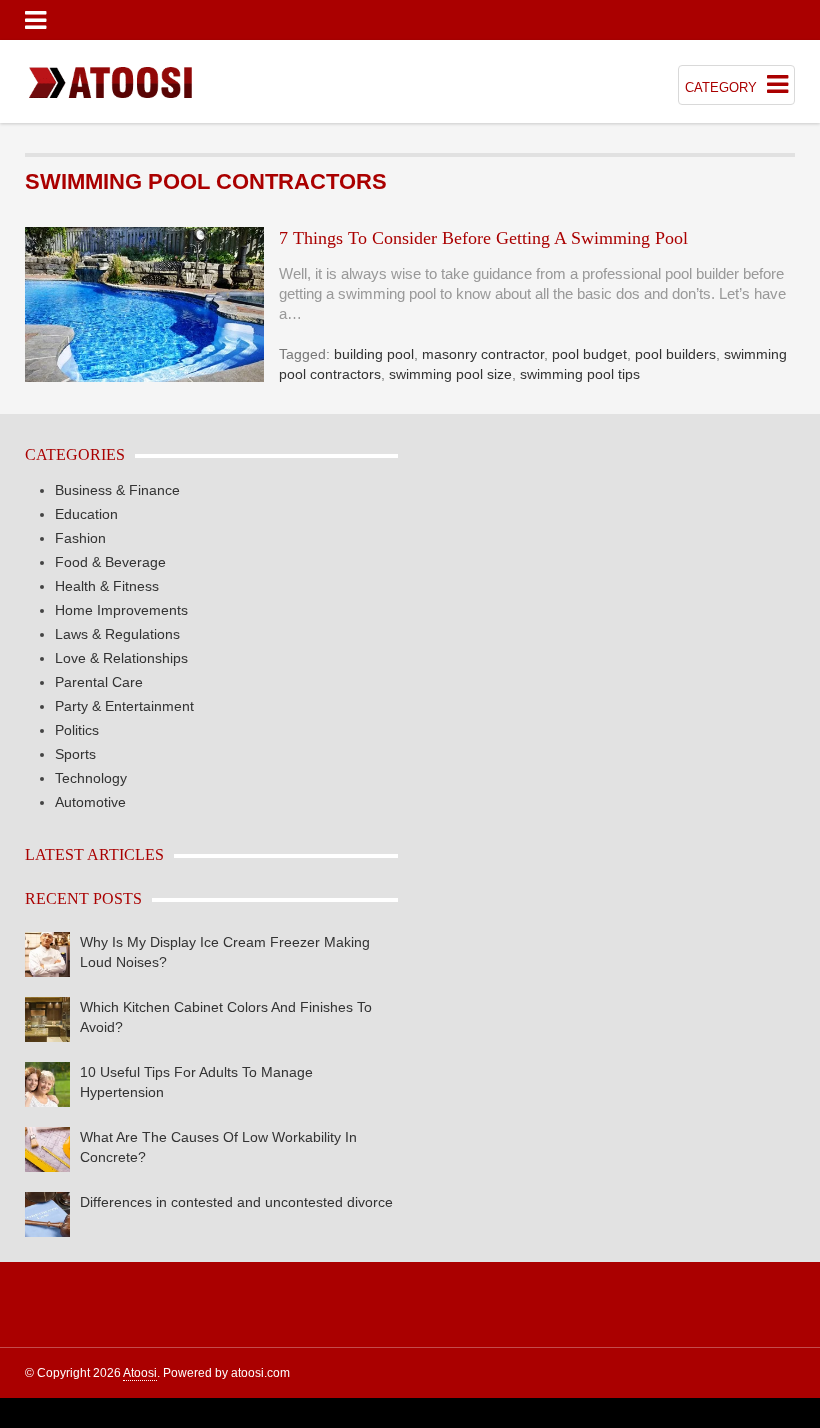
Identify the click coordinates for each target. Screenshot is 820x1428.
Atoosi (140, 1373)
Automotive (90, 802)
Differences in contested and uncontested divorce (236, 1202)
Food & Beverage (110, 562)
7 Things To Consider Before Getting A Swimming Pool (483, 238)
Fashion (80, 538)
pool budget (589, 354)
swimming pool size (450, 374)
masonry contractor (483, 354)
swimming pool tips (580, 374)
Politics (77, 730)
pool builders (675, 354)
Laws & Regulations (117, 634)
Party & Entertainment (124, 706)
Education (86, 514)
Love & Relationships (121, 658)
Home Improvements (121, 610)
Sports (75, 754)
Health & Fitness (107, 586)
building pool (374, 354)
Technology (91, 778)
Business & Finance (117, 490)
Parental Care (99, 682)
